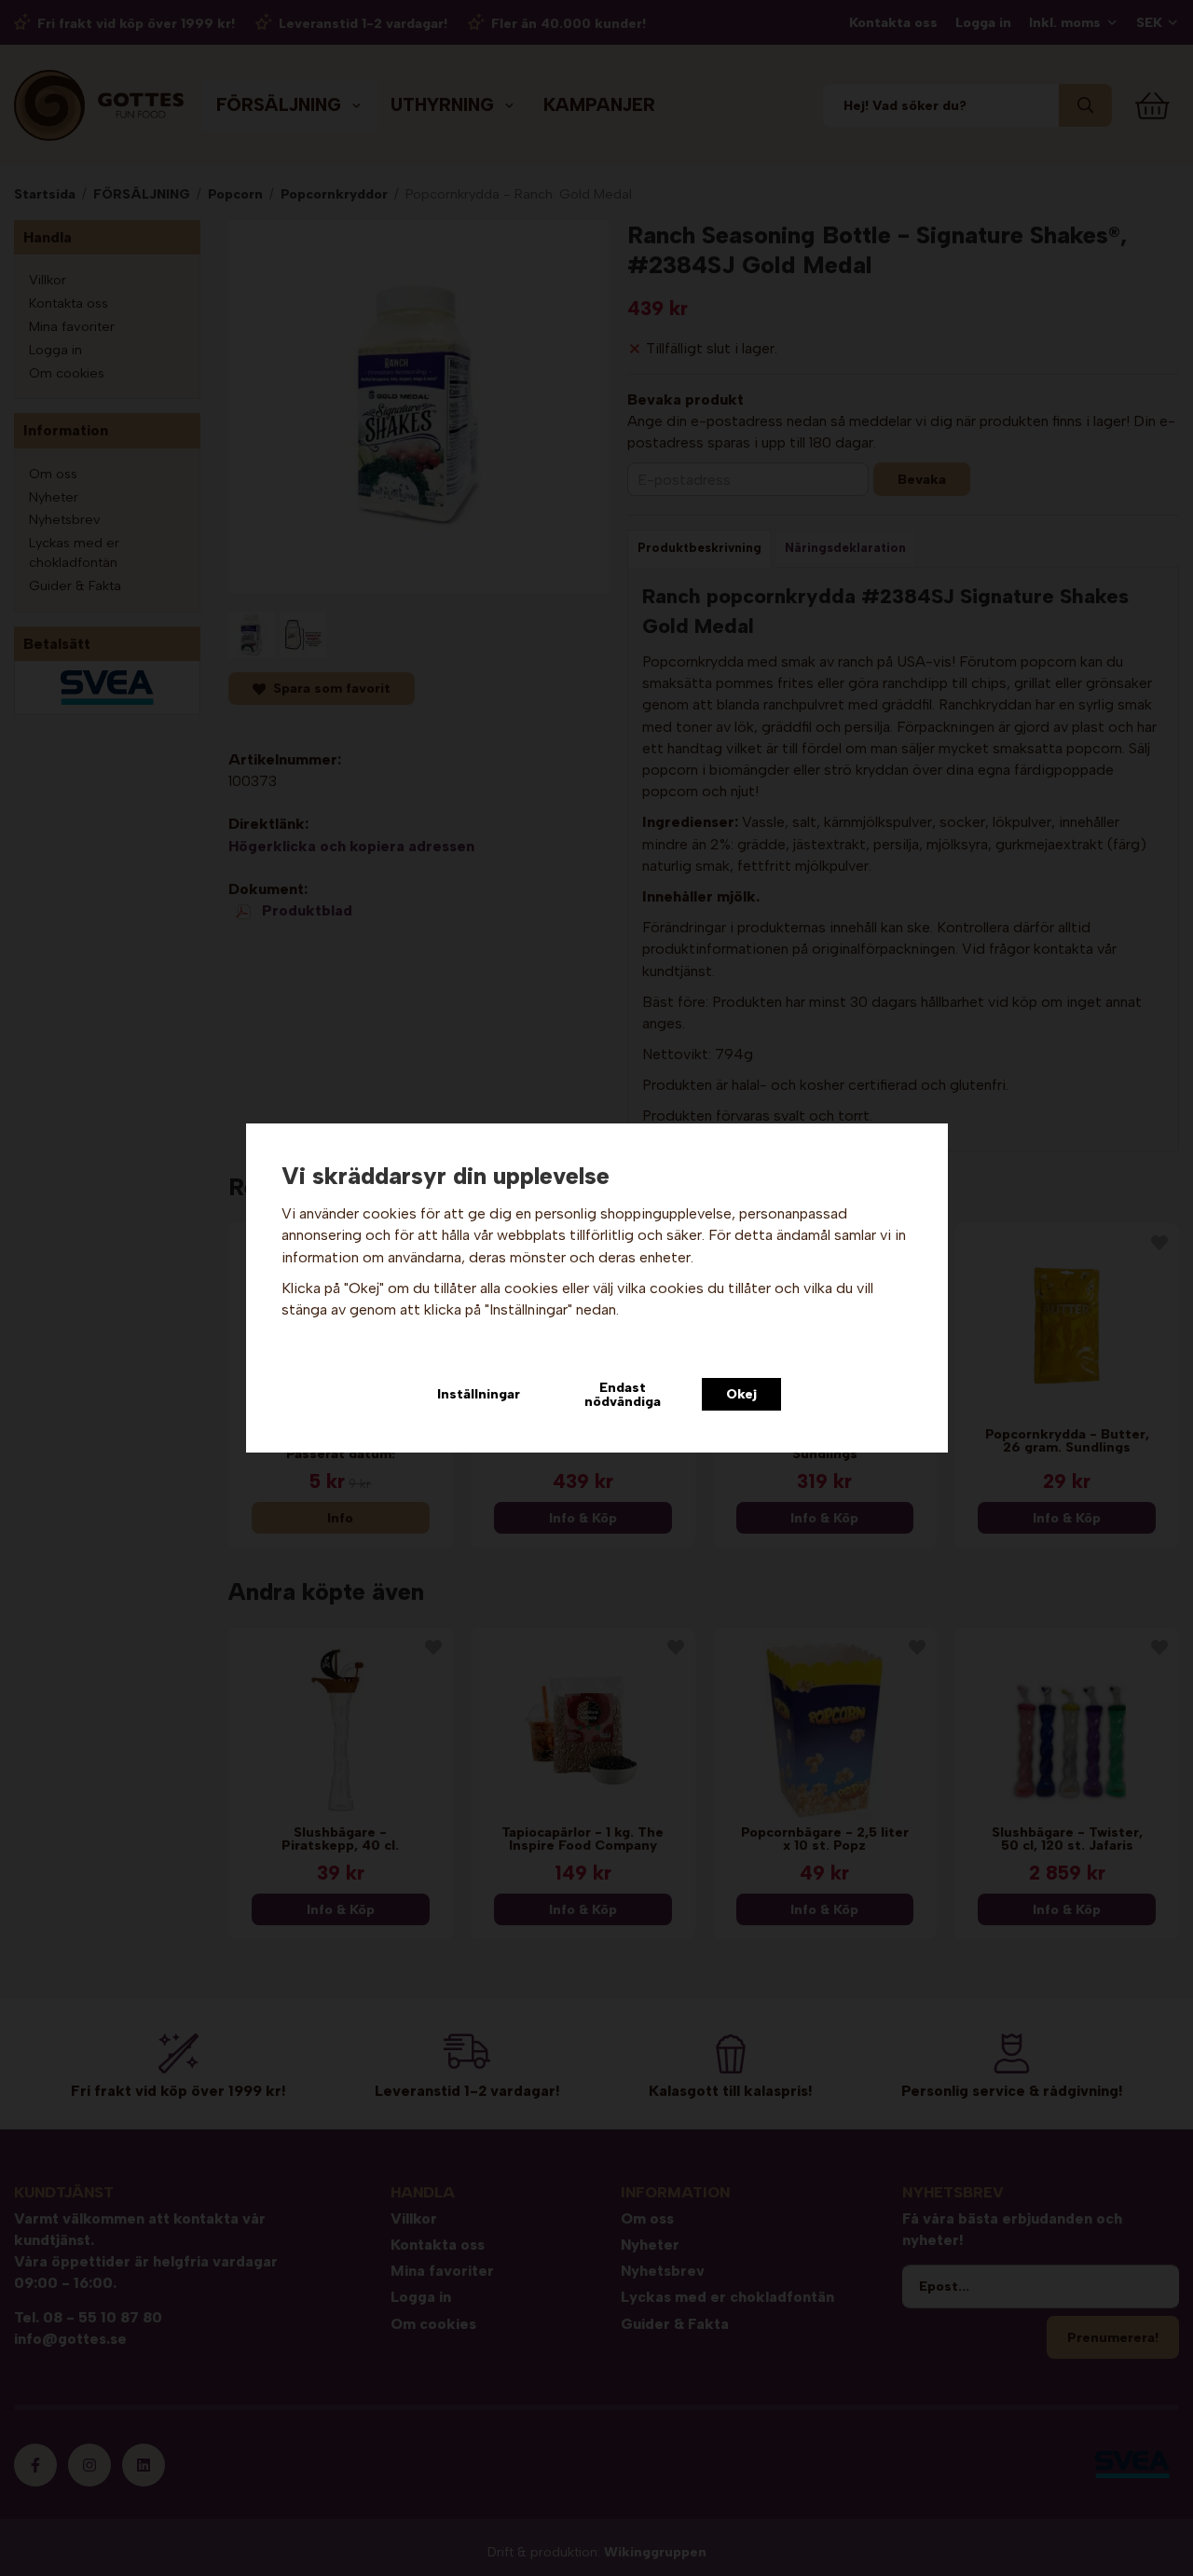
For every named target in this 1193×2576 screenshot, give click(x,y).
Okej (741, 1394)
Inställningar (479, 1394)
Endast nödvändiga (623, 1394)
